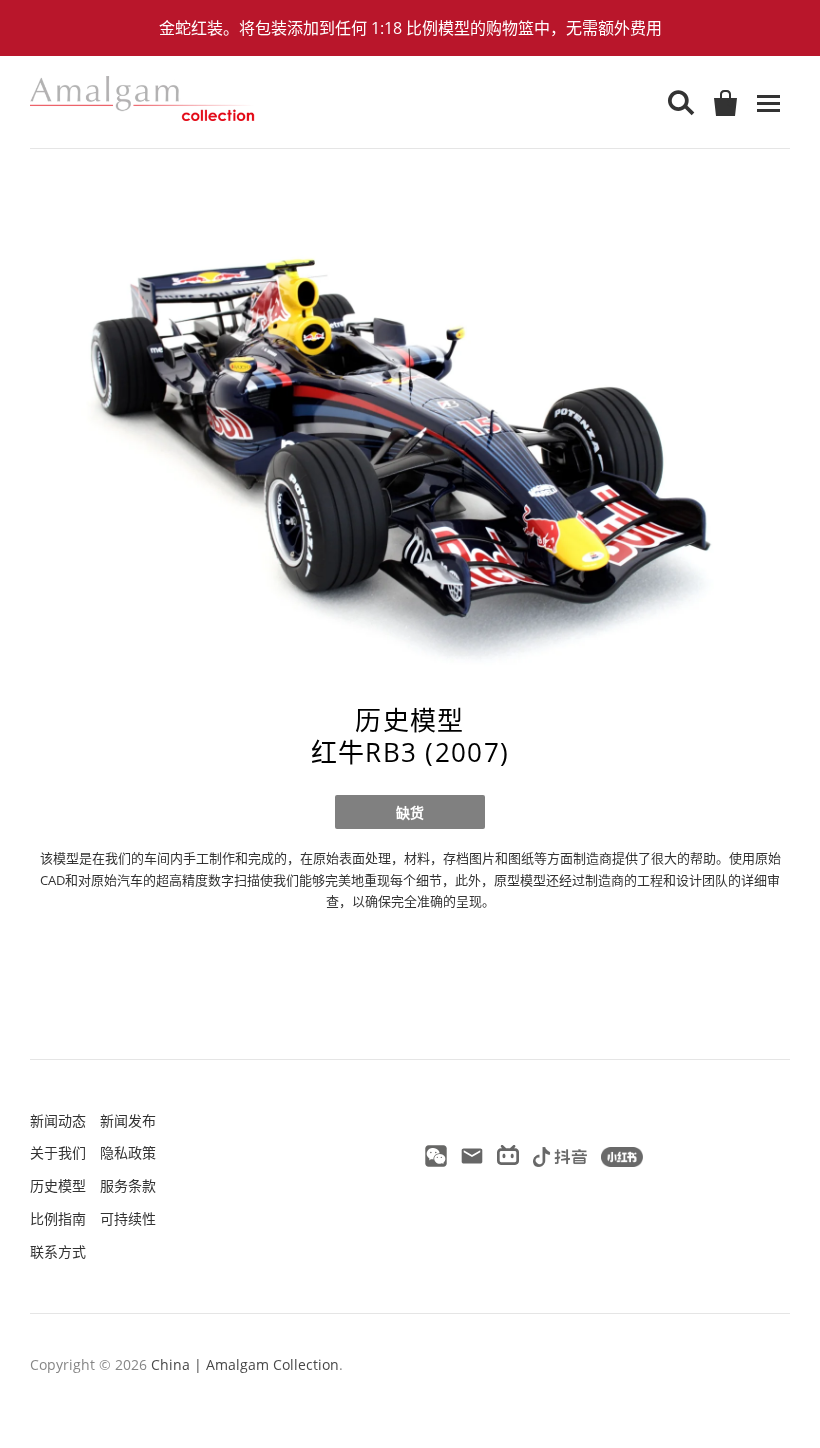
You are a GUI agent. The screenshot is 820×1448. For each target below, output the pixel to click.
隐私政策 (128, 1152)
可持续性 (128, 1218)
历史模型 (58, 1185)
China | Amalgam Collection (245, 1364)
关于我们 (58, 1152)
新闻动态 (58, 1120)
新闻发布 (128, 1120)
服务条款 (128, 1185)
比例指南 (58, 1218)
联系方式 (58, 1251)
